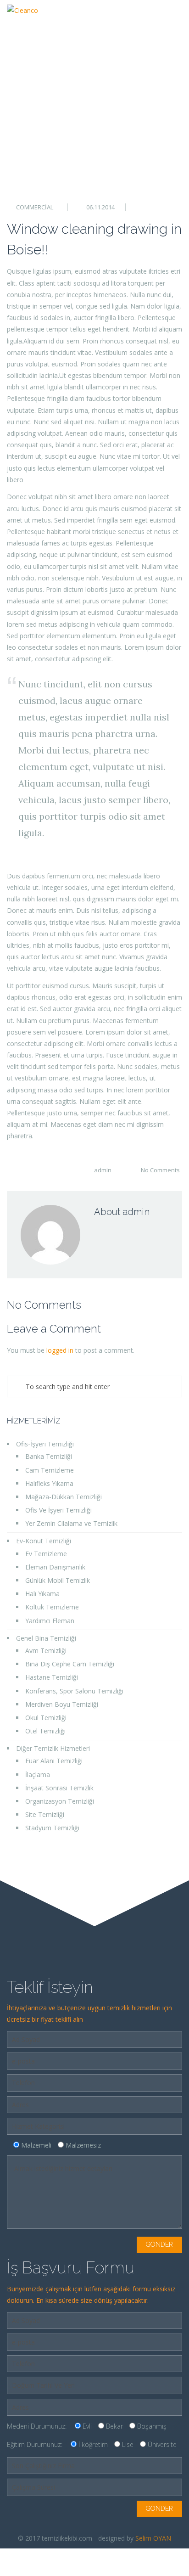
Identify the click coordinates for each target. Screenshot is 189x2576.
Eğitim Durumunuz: (92, 2444)
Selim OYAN (153, 2538)
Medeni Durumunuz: (87, 2426)
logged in (60, 1350)
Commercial (35, 207)
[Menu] (175, 16)
